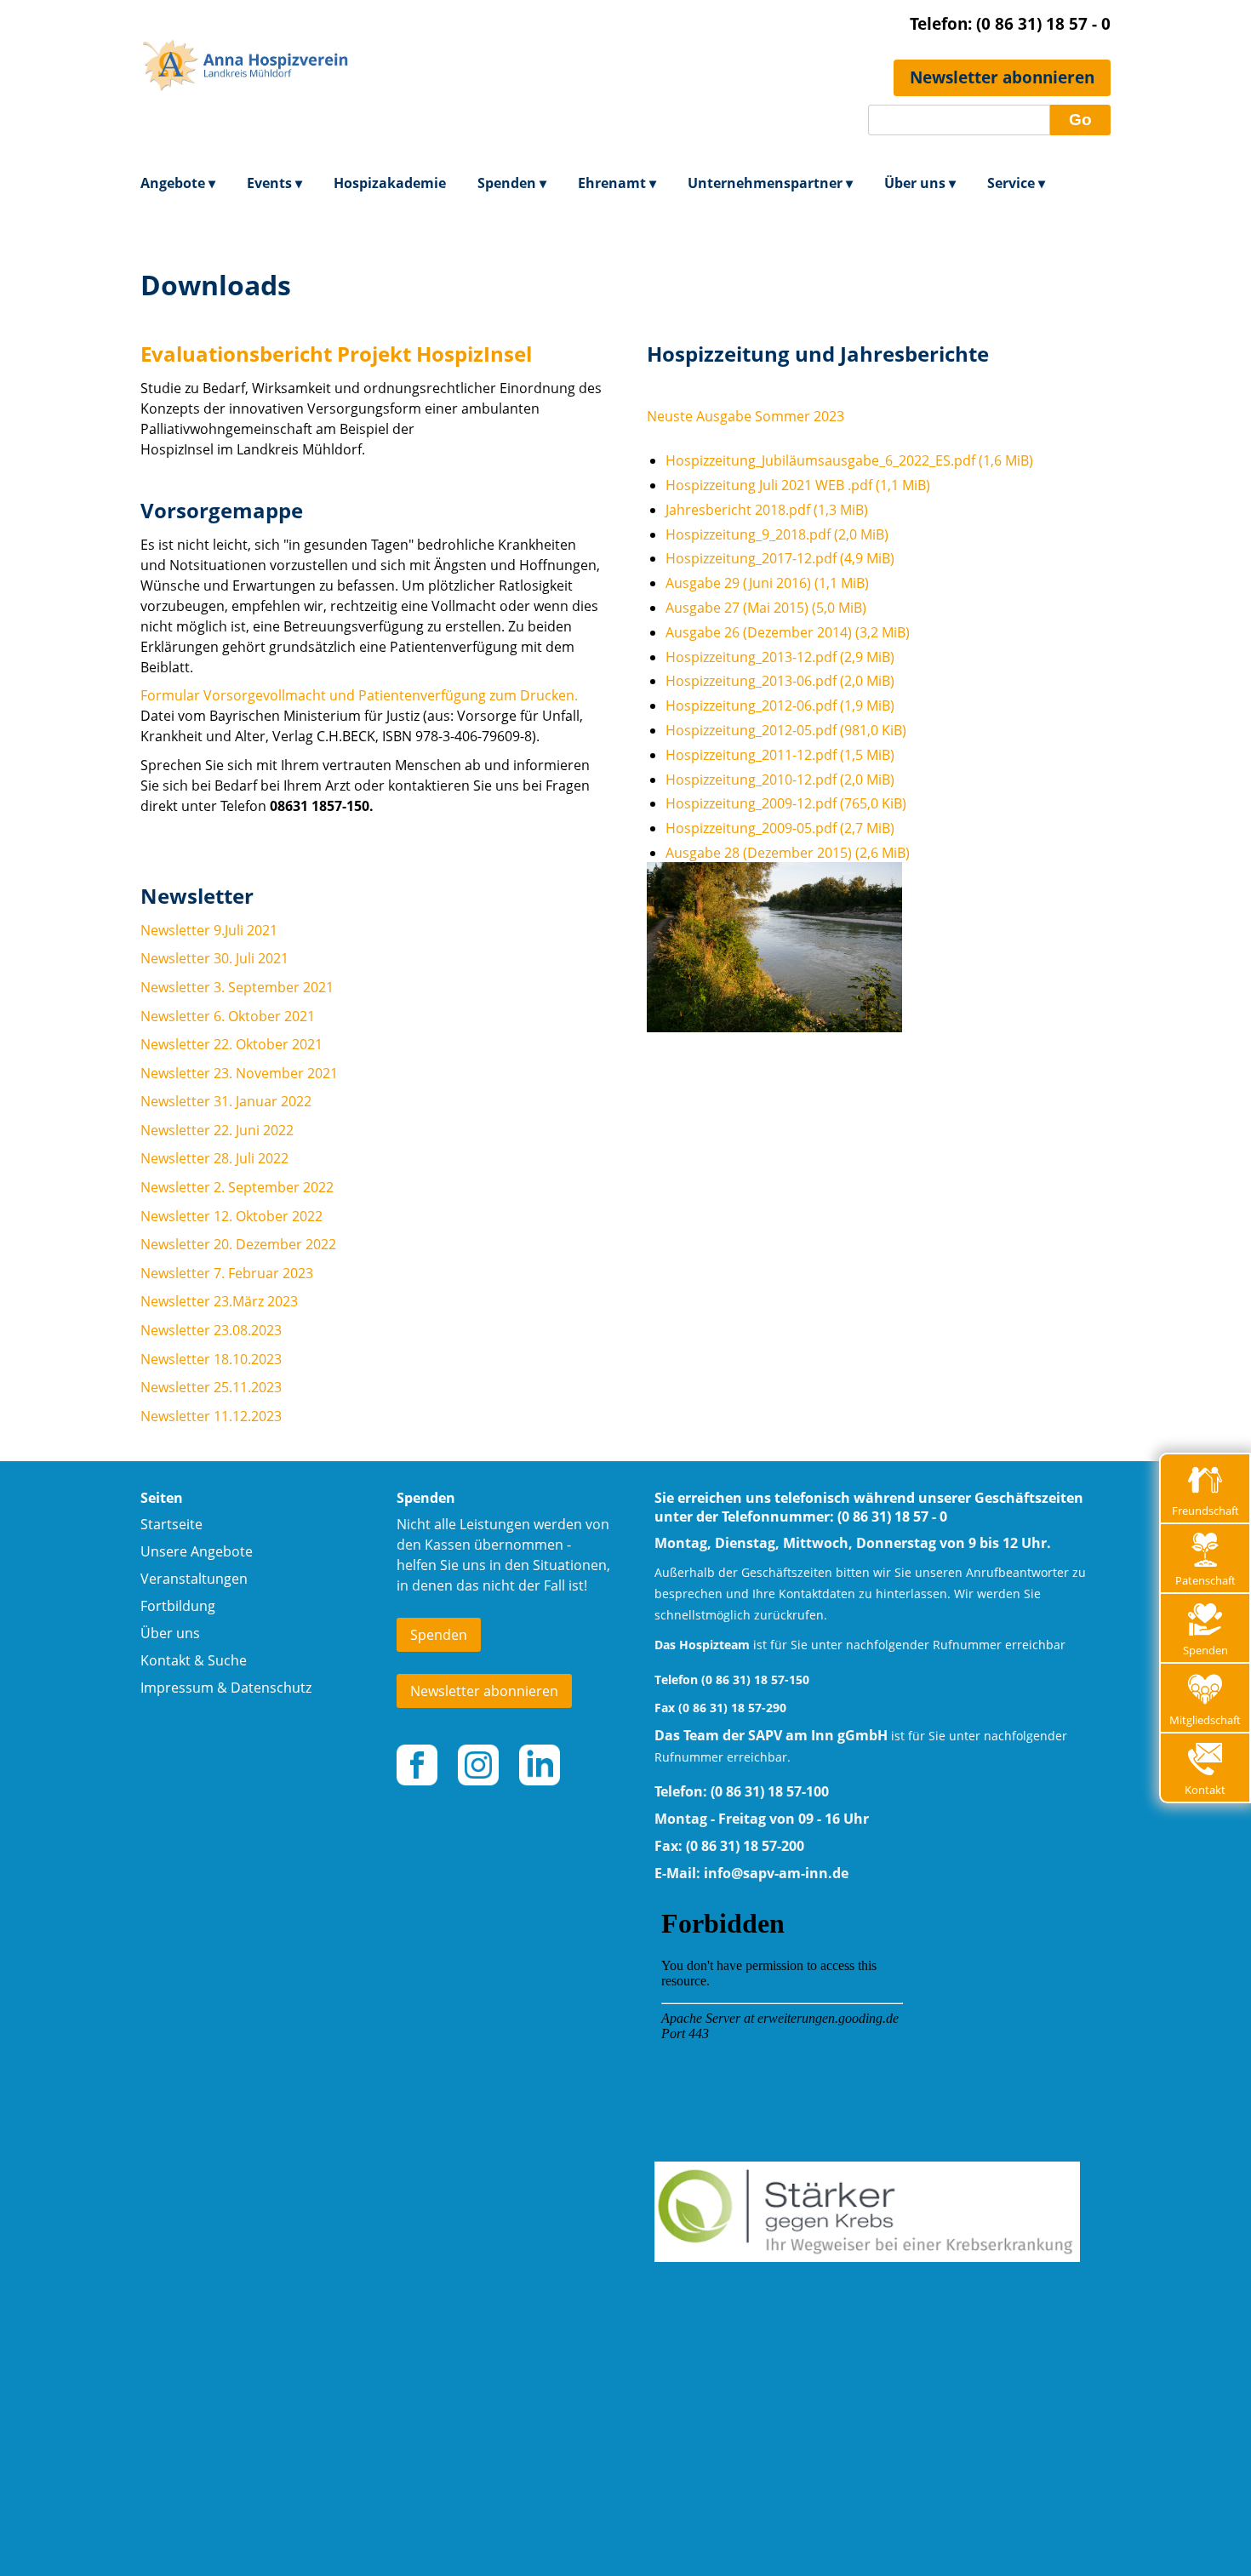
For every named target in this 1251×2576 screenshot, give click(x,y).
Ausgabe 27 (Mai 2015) (766, 608)
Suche (227, 1660)
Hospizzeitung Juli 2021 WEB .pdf (798, 485)
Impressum (177, 1688)
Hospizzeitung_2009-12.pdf (786, 803)
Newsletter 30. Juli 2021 (214, 958)
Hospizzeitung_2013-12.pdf (780, 657)
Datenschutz (271, 1688)
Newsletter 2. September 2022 (237, 1187)
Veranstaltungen (194, 1579)
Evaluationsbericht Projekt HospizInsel (336, 354)
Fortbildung (178, 1606)
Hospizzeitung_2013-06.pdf (780, 681)
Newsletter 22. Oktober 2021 (231, 1044)
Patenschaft (1205, 1580)
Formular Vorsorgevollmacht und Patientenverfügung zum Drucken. (359, 695)
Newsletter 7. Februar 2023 (227, 1273)
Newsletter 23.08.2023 (211, 1330)
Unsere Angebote (197, 1551)
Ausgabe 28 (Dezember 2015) (788, 853)
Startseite (171, 1524)
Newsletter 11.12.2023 (211, 1416)
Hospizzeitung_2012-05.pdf (786, 730)
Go (1080, 120)
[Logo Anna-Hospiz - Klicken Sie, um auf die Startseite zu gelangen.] (247, 132)
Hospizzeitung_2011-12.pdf (780, 755)
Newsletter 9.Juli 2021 (209, 930)
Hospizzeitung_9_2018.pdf (777, 534)
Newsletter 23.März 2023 (219, 1301)
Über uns (170, 1633)
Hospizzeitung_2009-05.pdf (780, 828)
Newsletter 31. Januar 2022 (226, 1101)
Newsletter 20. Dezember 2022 (238, 1244)
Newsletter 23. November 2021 (239, 1073)
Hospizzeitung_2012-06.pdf (780, 705)
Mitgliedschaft (1205, 1720)
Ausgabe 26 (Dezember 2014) (788, 632)
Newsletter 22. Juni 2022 (217, 1130)
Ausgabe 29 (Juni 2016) (767, 583)
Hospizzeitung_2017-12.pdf (780, 558)
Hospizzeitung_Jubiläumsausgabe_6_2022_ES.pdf (849, 460)
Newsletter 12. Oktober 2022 (231, 1216)
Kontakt (1205, 1790)
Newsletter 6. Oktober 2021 (228, 1016)
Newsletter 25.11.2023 (211, 1387)
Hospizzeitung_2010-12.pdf (780, 780)
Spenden (1205, 1650)
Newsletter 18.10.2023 (211, 1359)
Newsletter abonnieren (1002, 77)
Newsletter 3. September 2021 (237, 987)
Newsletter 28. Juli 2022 (214, 1158)
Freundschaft (1205, 1511)
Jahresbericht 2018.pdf (767, 510)
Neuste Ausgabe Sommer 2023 (745, 416)
